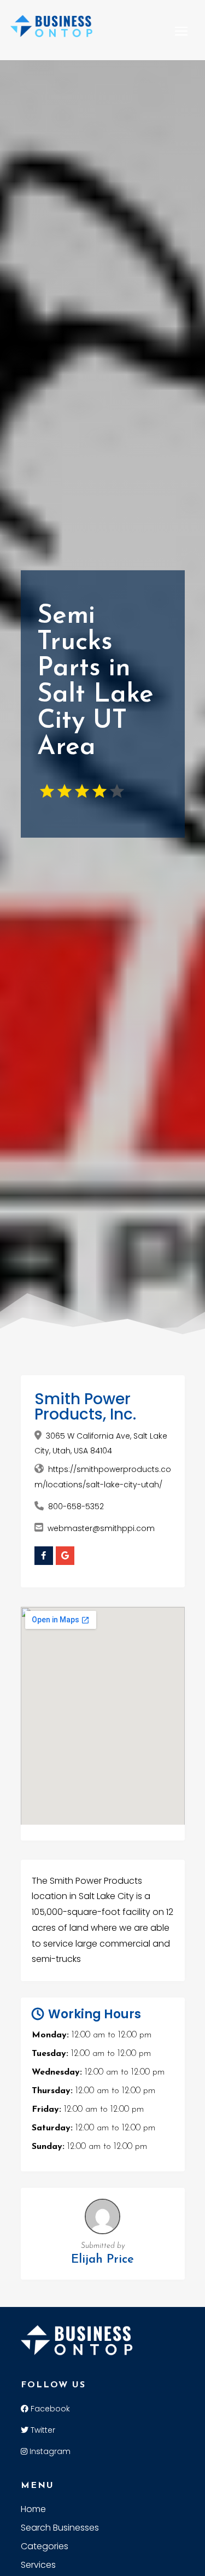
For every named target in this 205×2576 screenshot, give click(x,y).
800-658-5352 (76, 1506)
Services (38, 2566)
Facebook (49, 2409)
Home (33, 2510)
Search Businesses (60, 2529)
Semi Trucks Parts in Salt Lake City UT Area (95, 682)
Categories (45, 2548)
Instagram (49, 2451)
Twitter (42, 2430)
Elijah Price (102, 2260)
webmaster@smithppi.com (101, 1528)
